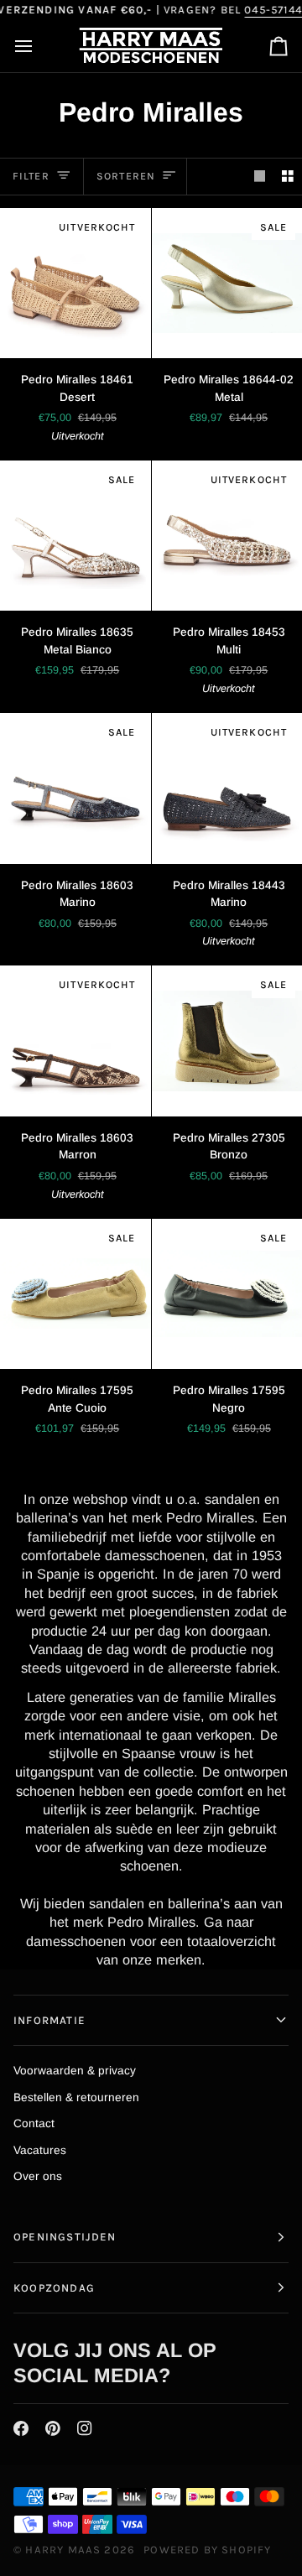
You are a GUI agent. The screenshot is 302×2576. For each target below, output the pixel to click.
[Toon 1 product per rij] (260, 177)
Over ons (38, 2176)
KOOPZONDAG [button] (54, 2288)
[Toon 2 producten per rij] (288, 177)
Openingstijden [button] (65, 2237)
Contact (34, 2123)
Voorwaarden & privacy (75, 2071)
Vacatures (40, 2150)
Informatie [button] (49, 2020)
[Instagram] (85, 2428)
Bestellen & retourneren (76, 2097)
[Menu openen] (39, 47)
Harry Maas (63, 2550)
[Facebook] (21, 2428)
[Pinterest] (53, 2428)
